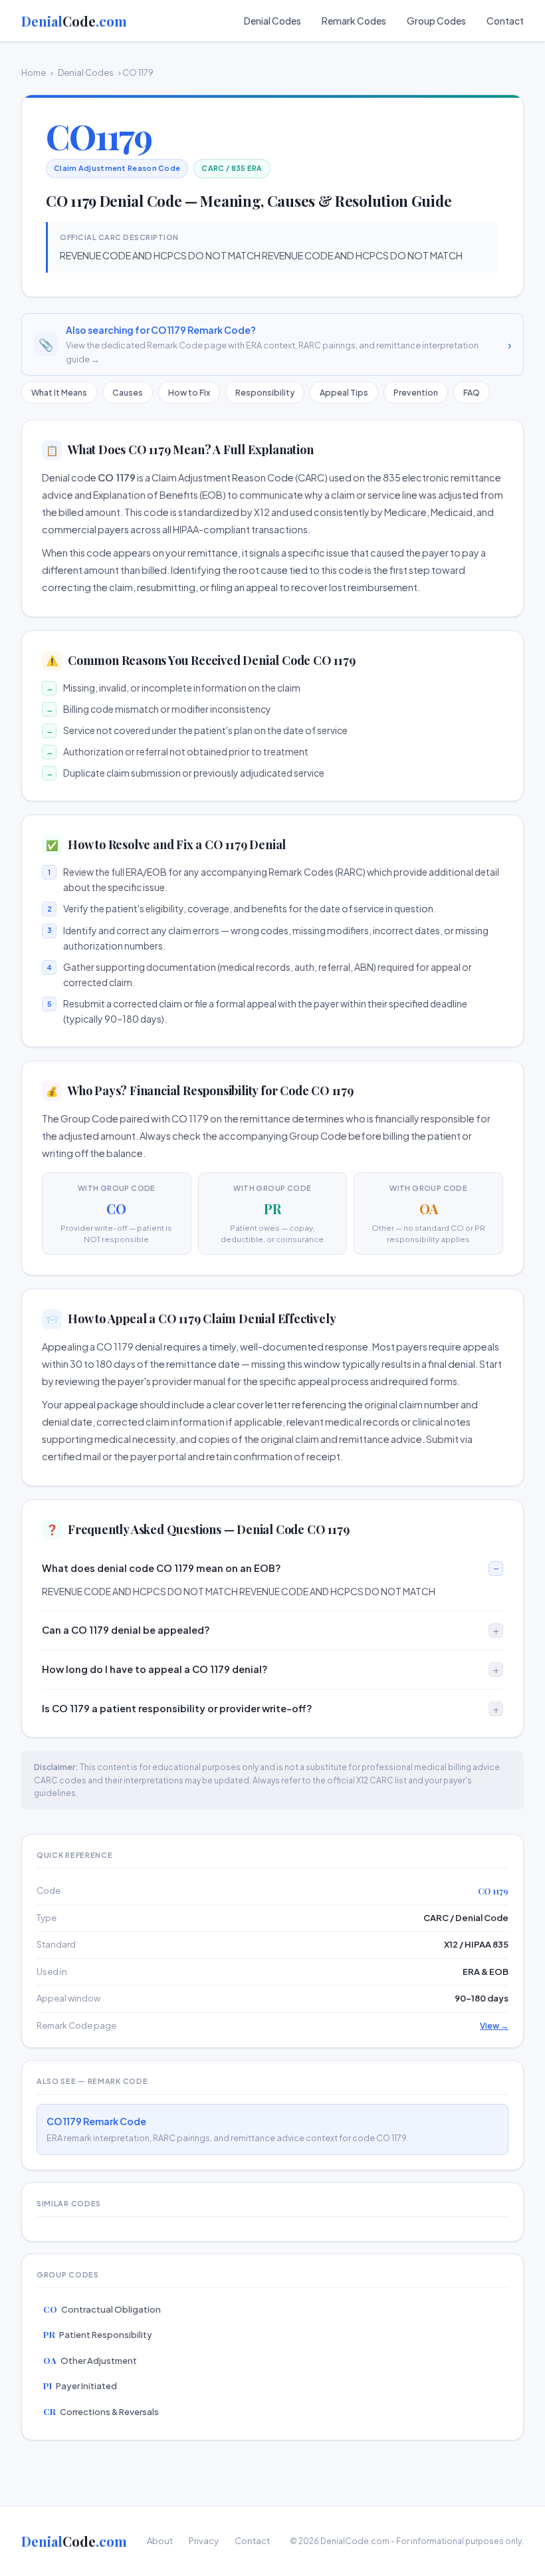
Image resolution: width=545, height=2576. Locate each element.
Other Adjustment (90, 2360)
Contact (505, 21)
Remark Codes (354, 21)
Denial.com (74, 21)
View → (494, 2026)
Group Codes (436, 21)
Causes (128, 392)
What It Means (59, 392)
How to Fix (189, 392)
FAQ (472, 392)
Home (34, 72)
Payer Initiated (80, 2385)
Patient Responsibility (98, 2334)
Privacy (204, 2541)
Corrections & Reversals (101, 2411)
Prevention (416, 392)
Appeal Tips (344, 392)
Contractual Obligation (102, 2309)
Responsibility (265, 392)
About (160, 2541)
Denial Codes (272, 21)
